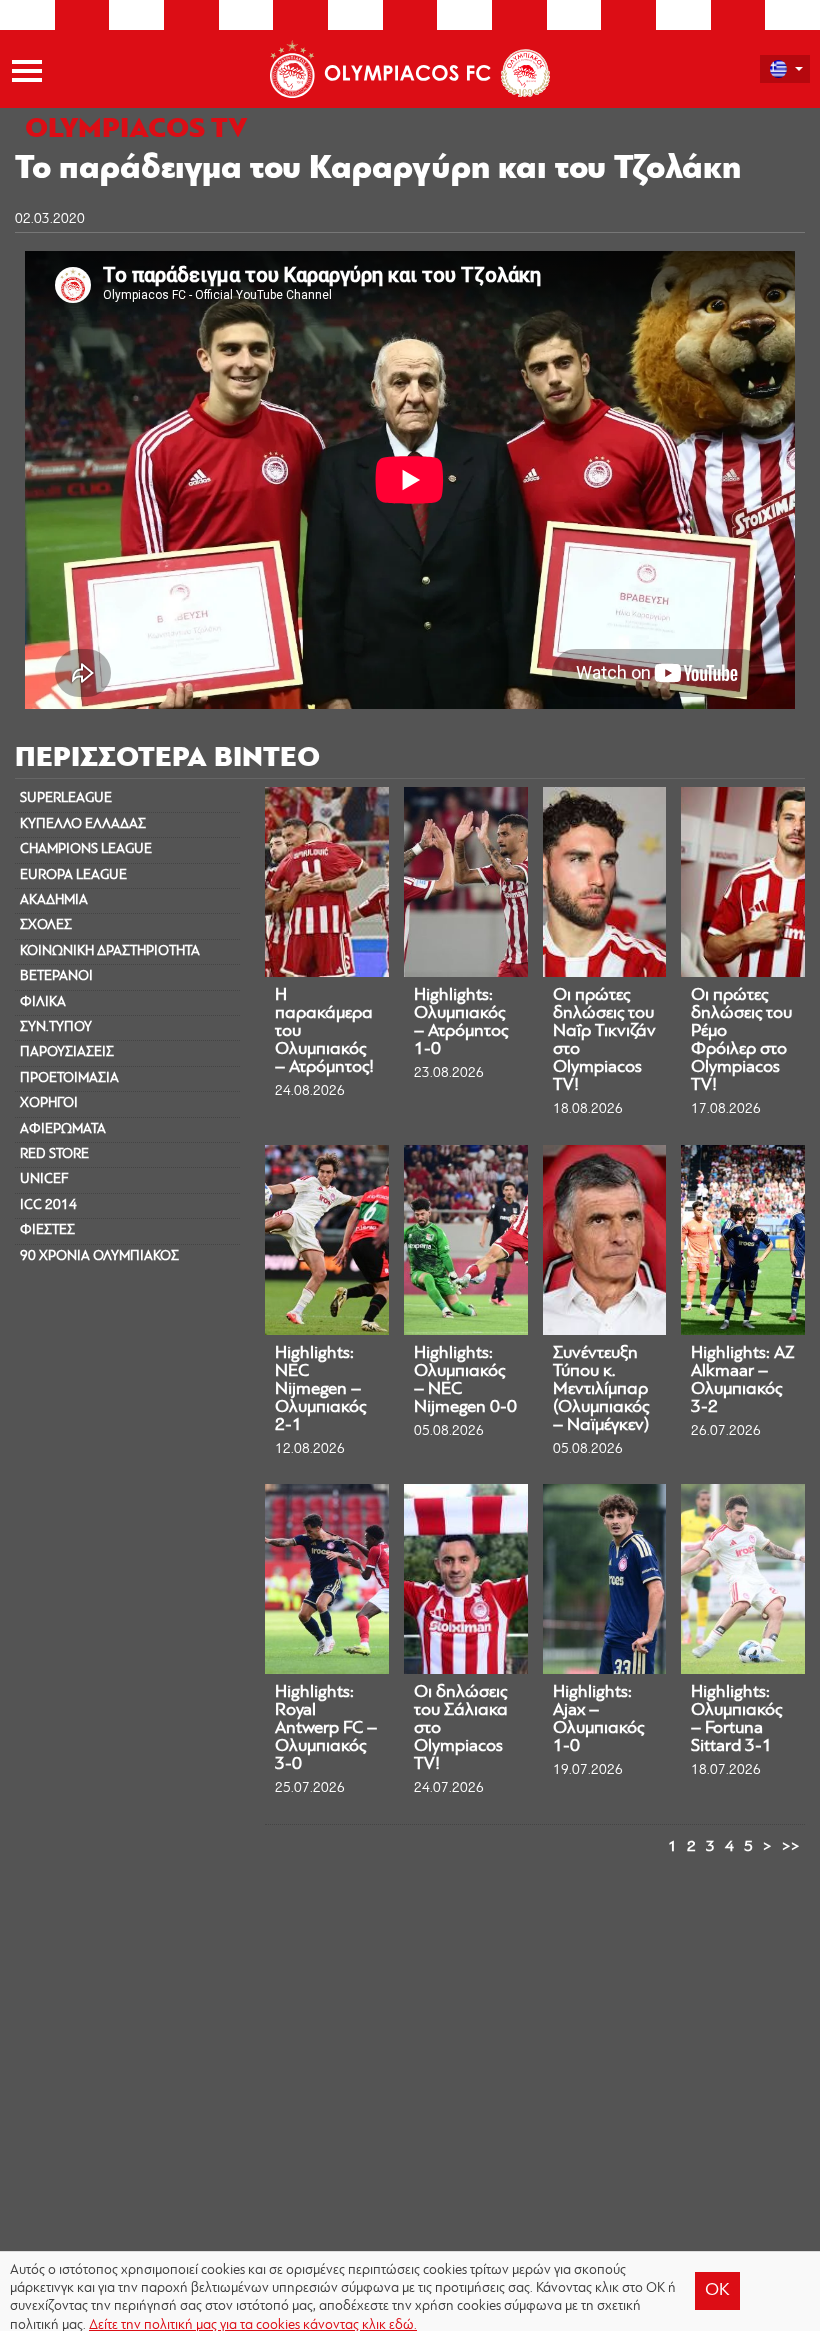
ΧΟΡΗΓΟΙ (49, 1103)
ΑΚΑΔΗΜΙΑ (54, 900)
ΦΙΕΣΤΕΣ (47, 1230)
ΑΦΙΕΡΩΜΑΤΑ (63, 1129)
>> (791, 1847)
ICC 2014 (48, 1205)
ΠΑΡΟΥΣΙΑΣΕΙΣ (67, 1052)
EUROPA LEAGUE (73, 875)
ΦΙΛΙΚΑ (43, 1002)
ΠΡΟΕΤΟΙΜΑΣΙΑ (69, 1078)
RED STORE (54, 1154)
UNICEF (44, 1179)
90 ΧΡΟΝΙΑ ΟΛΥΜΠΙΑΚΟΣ (99, 1256)
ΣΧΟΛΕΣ (46, 925)
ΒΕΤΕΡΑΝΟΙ (56, 976)
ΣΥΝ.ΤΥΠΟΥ (56, 1027)
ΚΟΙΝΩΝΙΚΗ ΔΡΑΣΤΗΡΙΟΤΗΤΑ (110, 951)
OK (717, 2291)
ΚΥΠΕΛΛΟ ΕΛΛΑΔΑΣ (83, 824)
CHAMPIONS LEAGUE (86, 849)
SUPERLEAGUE (66, 798)
